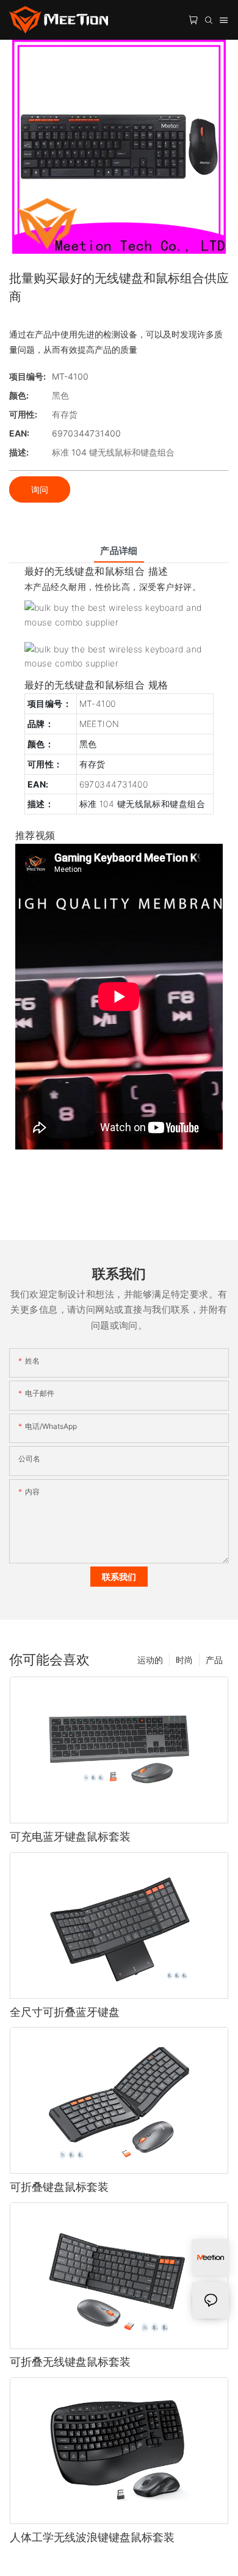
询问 (40, 489)
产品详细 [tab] (119, 551)
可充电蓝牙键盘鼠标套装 (70, 1836)
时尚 (184, 1660)
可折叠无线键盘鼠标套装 (70, 2362)
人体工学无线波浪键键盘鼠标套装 (92, 2537)
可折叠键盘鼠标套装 (59, 2187)
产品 (214, 1660)
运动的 (150, 1660)
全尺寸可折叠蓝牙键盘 (65, 2012)
